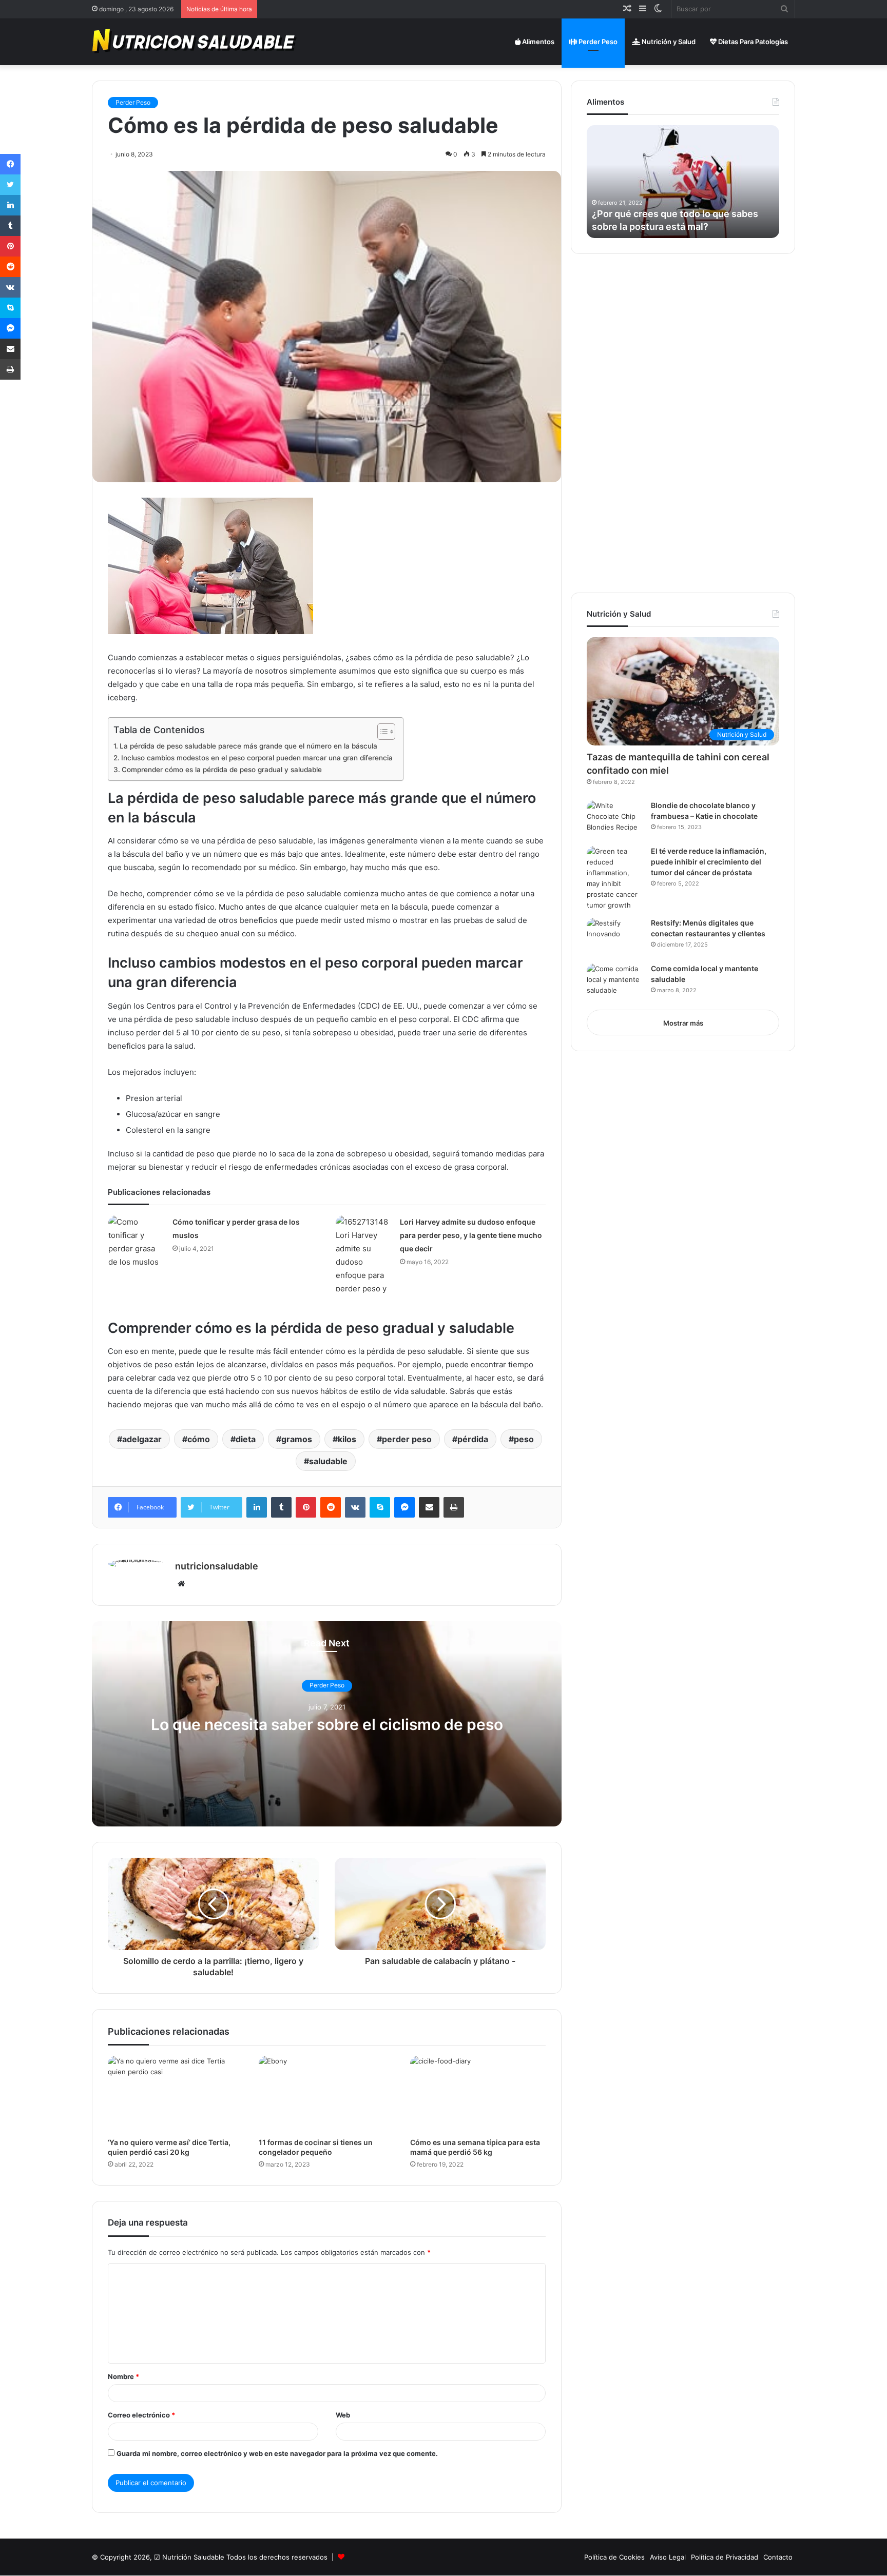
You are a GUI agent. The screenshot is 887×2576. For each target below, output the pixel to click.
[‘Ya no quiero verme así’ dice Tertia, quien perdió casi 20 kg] (176, 2094)
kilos (347, 1439)
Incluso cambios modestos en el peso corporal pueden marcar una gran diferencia (257, 758)
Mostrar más (683, 1023)
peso (524, 1439)
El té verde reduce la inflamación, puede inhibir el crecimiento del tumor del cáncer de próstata (709, 862)
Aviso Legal (668, 2557)
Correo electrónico (141, 2415)
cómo (199, 1439)
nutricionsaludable (217, 1566)
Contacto (778, 2557)
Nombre (123, 2376)
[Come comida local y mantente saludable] (615, 983)
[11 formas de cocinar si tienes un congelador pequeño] (326, 2094)
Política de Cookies (614, 2557)
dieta (246, 1439)
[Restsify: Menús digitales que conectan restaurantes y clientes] (615, 937)
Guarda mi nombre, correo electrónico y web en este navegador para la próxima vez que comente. (277, 2453)
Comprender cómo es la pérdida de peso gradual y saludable (222, 770)
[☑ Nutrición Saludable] (195, 42)
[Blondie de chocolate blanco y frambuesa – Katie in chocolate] (615, 820)
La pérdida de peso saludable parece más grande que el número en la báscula (248, 746)
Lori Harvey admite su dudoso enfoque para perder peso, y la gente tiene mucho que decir (471, 1235)
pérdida (473, 1439)
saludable (328, 1461)
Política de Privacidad (725, 2557)
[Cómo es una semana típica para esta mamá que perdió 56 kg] (478, 2094)
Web (343, 2415)
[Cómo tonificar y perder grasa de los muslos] (137, 1242)
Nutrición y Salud (668, 42)
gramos (297, 1439)
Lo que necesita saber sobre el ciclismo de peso (327, 1724)
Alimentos (537, 42)
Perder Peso (597, 42)
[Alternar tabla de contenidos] (381, 732)
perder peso (407, 1439)
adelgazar (142, 1439)
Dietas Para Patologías (752, 42)
